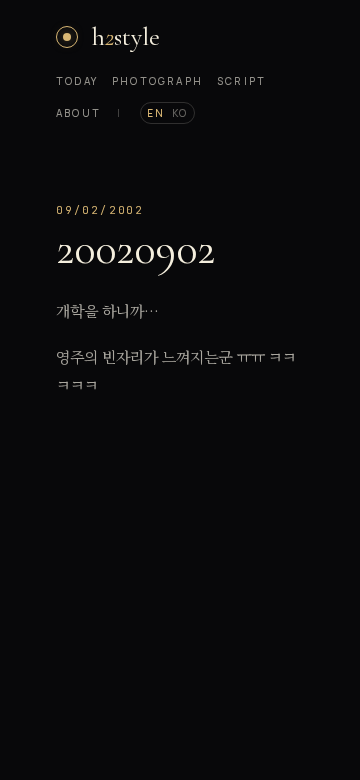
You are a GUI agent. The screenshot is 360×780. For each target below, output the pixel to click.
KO (180, 113)
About (78, 113)
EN (155, 113)
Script (241, 81)
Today (77, 81)
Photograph (157, 81)
